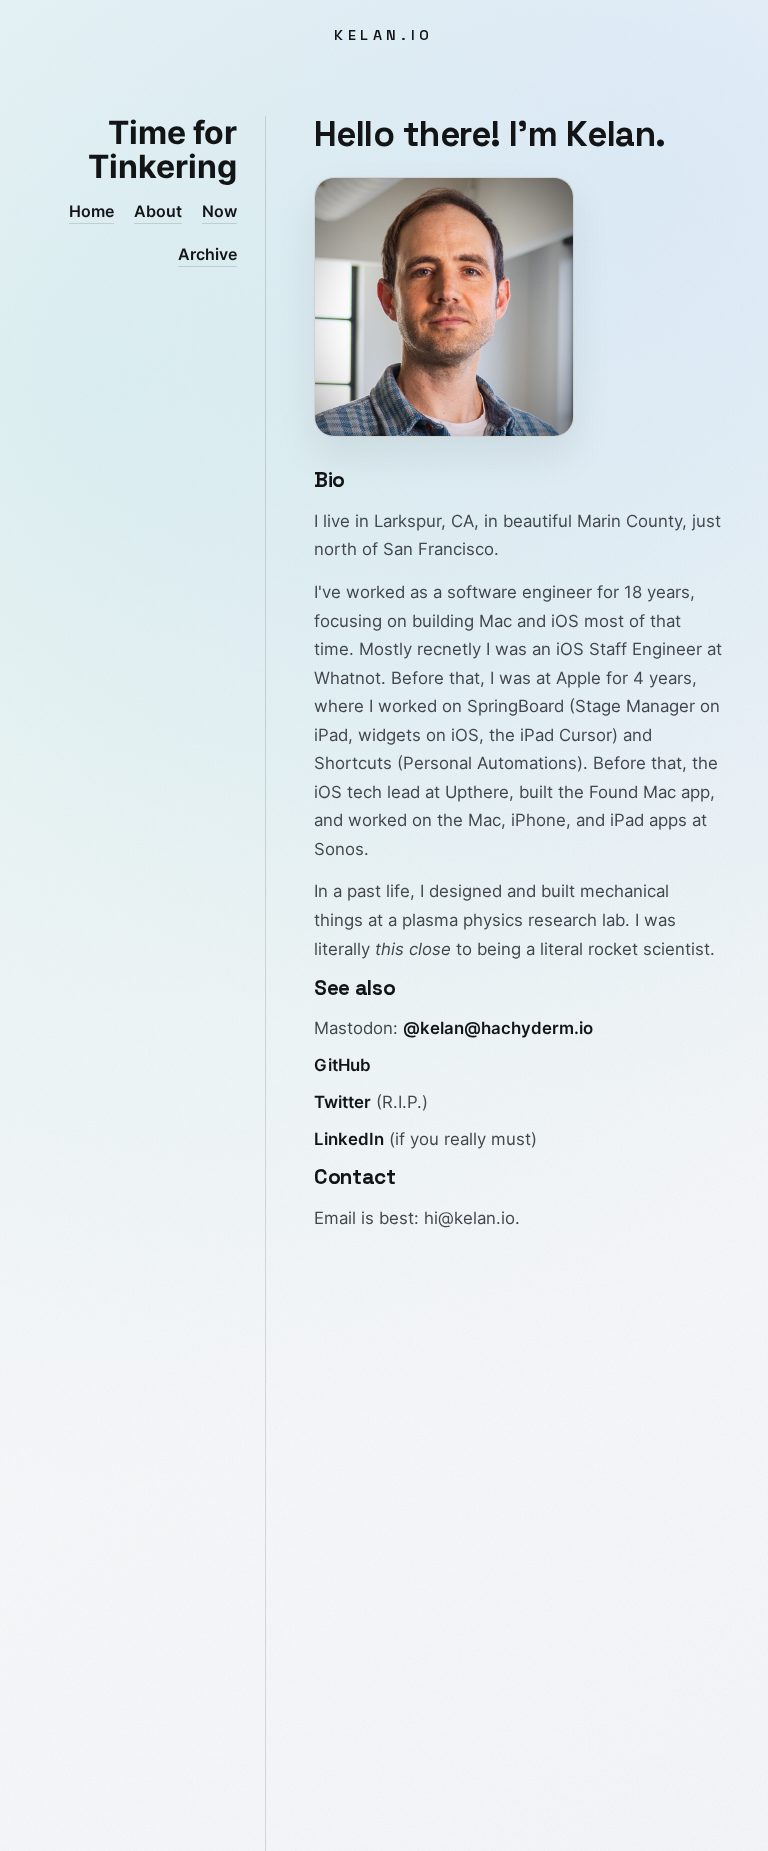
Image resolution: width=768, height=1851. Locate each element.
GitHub (342, 1065)
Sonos (339, 849)
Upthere (477, 792)
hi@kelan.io (469, 1218)
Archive (207, 254)
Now (219, 211)
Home (91, 211)
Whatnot (347, 678)
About (158, 211)
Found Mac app (649, 792)
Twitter (342, 1102)
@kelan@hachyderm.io (498, 1028)
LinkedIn (349, 1139)
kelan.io (384, 35)
